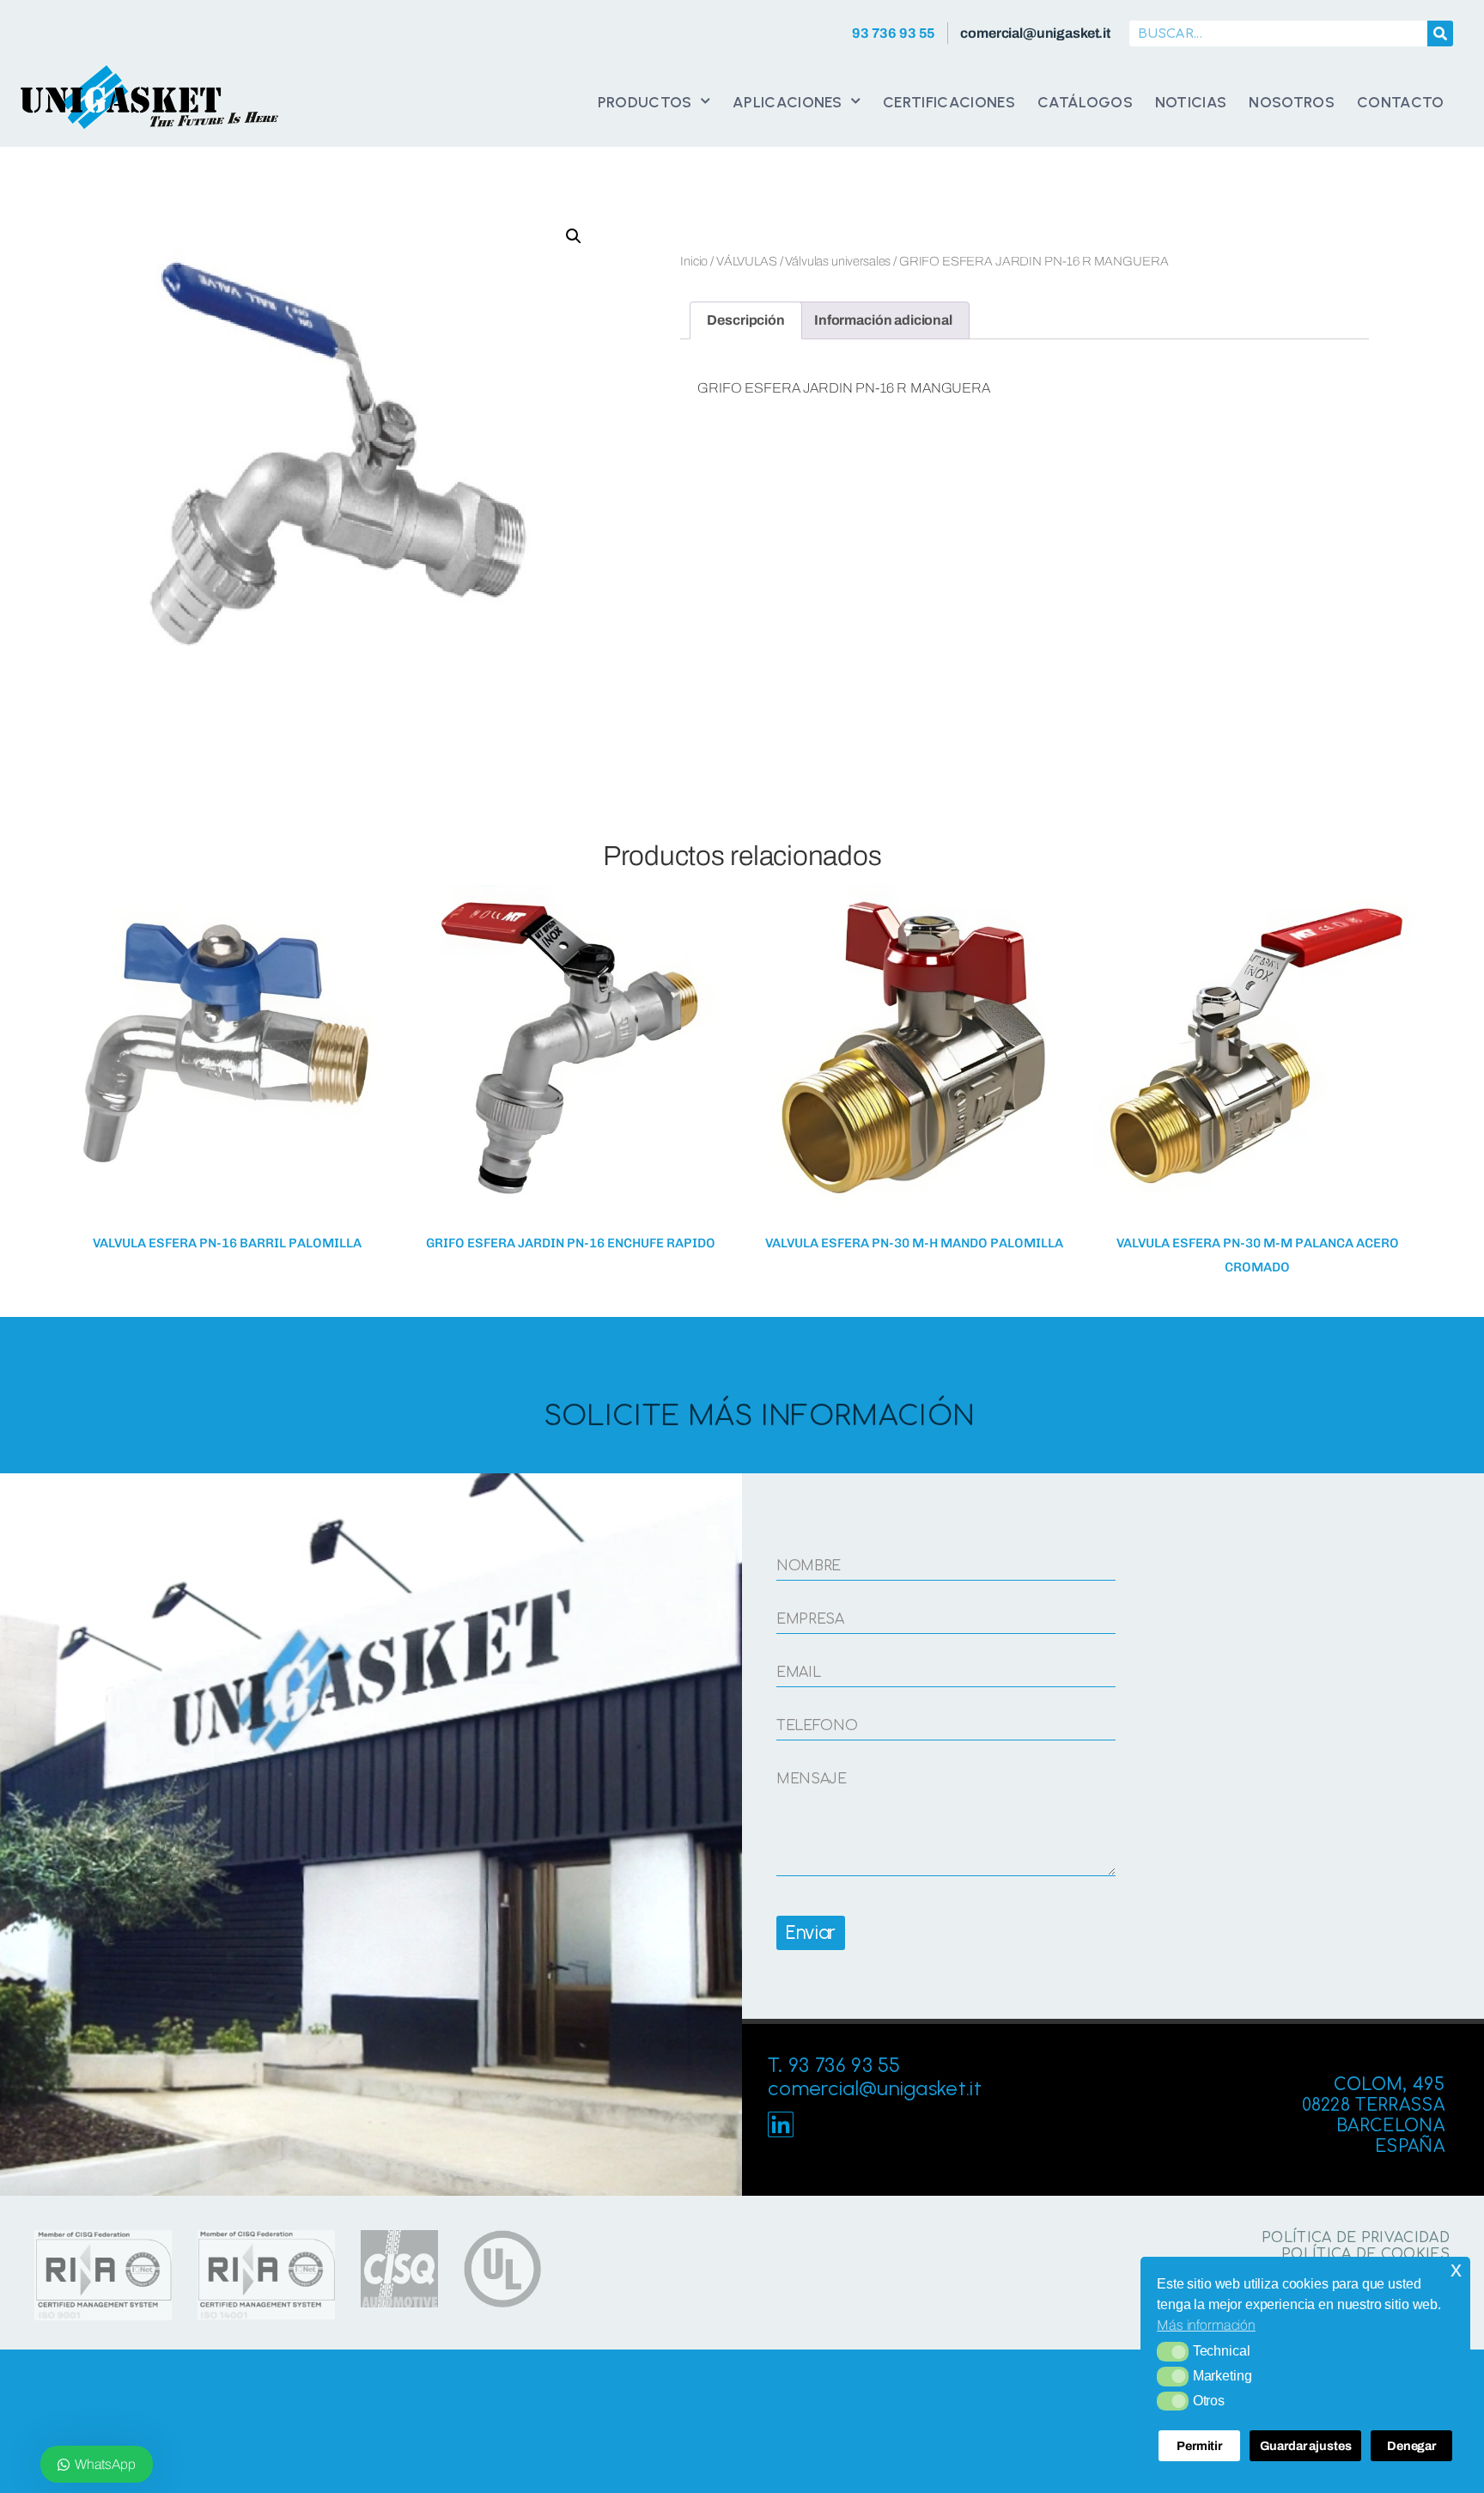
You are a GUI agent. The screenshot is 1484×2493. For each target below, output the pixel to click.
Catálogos (1085, 102)
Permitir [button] (1199, 2446)
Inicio (694, 261)
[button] (1173, 2351)
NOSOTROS (1292, 102)
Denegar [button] (1411, 2446)
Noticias (1191, 102)
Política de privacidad (1356, 2238)
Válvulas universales (838, 261)
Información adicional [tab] (883, 320)
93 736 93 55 (894, 33)
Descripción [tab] (745, 320)
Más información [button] (1206, 2325)
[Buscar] (1440, 34)
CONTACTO (1401, 102)
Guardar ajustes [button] (1306, 2446)
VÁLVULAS (747, 261)
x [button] (1456, 2269)
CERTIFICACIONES (949, 102)
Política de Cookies (1365, 2254)
